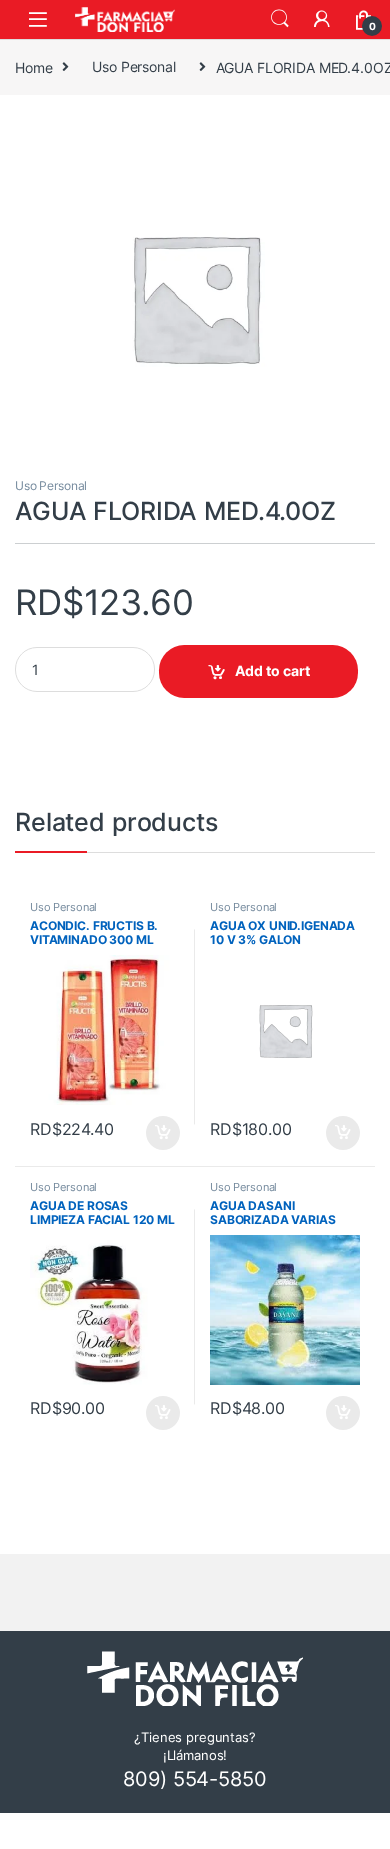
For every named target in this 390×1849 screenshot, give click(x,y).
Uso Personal (133, 66)
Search (280, 19)
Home (33, 66)
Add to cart (272, 670)
